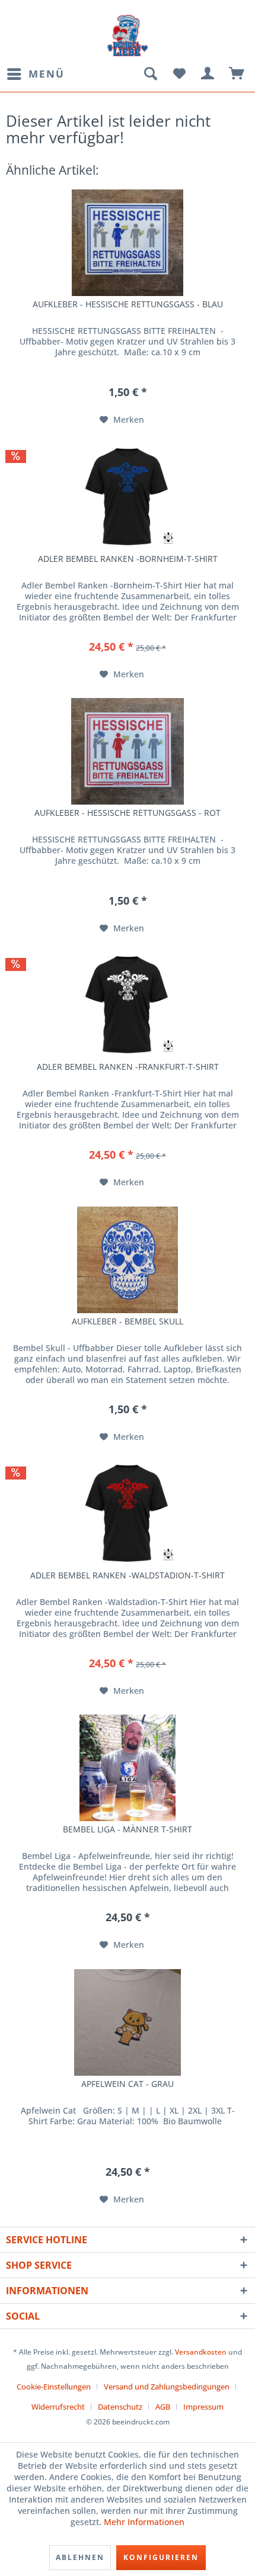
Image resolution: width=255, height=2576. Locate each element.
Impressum (203, 2407)
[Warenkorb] (237, 74)
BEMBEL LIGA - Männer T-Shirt (128, 1829)
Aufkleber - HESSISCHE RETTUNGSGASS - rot (128, 813)
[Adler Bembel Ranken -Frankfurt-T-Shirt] (128, 1005)
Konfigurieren (161, 2557)
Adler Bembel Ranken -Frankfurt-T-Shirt (128, 1067)
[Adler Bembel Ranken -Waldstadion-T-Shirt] (128, 1514)
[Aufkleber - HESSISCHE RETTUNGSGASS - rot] (128, 751)
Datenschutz (120, 2407)
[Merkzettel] (179, 74)
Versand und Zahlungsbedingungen (167, 2387)
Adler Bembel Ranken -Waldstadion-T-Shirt (128, 1575)
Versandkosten (201, 2352)
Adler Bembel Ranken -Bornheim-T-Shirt (128, 559)
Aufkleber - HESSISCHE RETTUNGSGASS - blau (128, 304)
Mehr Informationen (144, 2522)
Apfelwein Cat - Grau (128, 2084)
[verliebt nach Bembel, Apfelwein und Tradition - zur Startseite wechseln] (127, 36)
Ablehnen (80, 2557)
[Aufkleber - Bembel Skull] (128, 1260)
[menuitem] (35, 74)
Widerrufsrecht (58, 2407)
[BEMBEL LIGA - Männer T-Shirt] (128, 1768)
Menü (47, 74)
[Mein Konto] (208, 74)
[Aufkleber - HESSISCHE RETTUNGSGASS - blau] (128, 243)
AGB (163, 2407)
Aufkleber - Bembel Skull (128, 1321)
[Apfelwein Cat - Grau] (128, 2022)
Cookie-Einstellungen (54, 2387)
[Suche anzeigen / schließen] (150, 74)
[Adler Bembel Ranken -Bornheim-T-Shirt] (128, 497)
